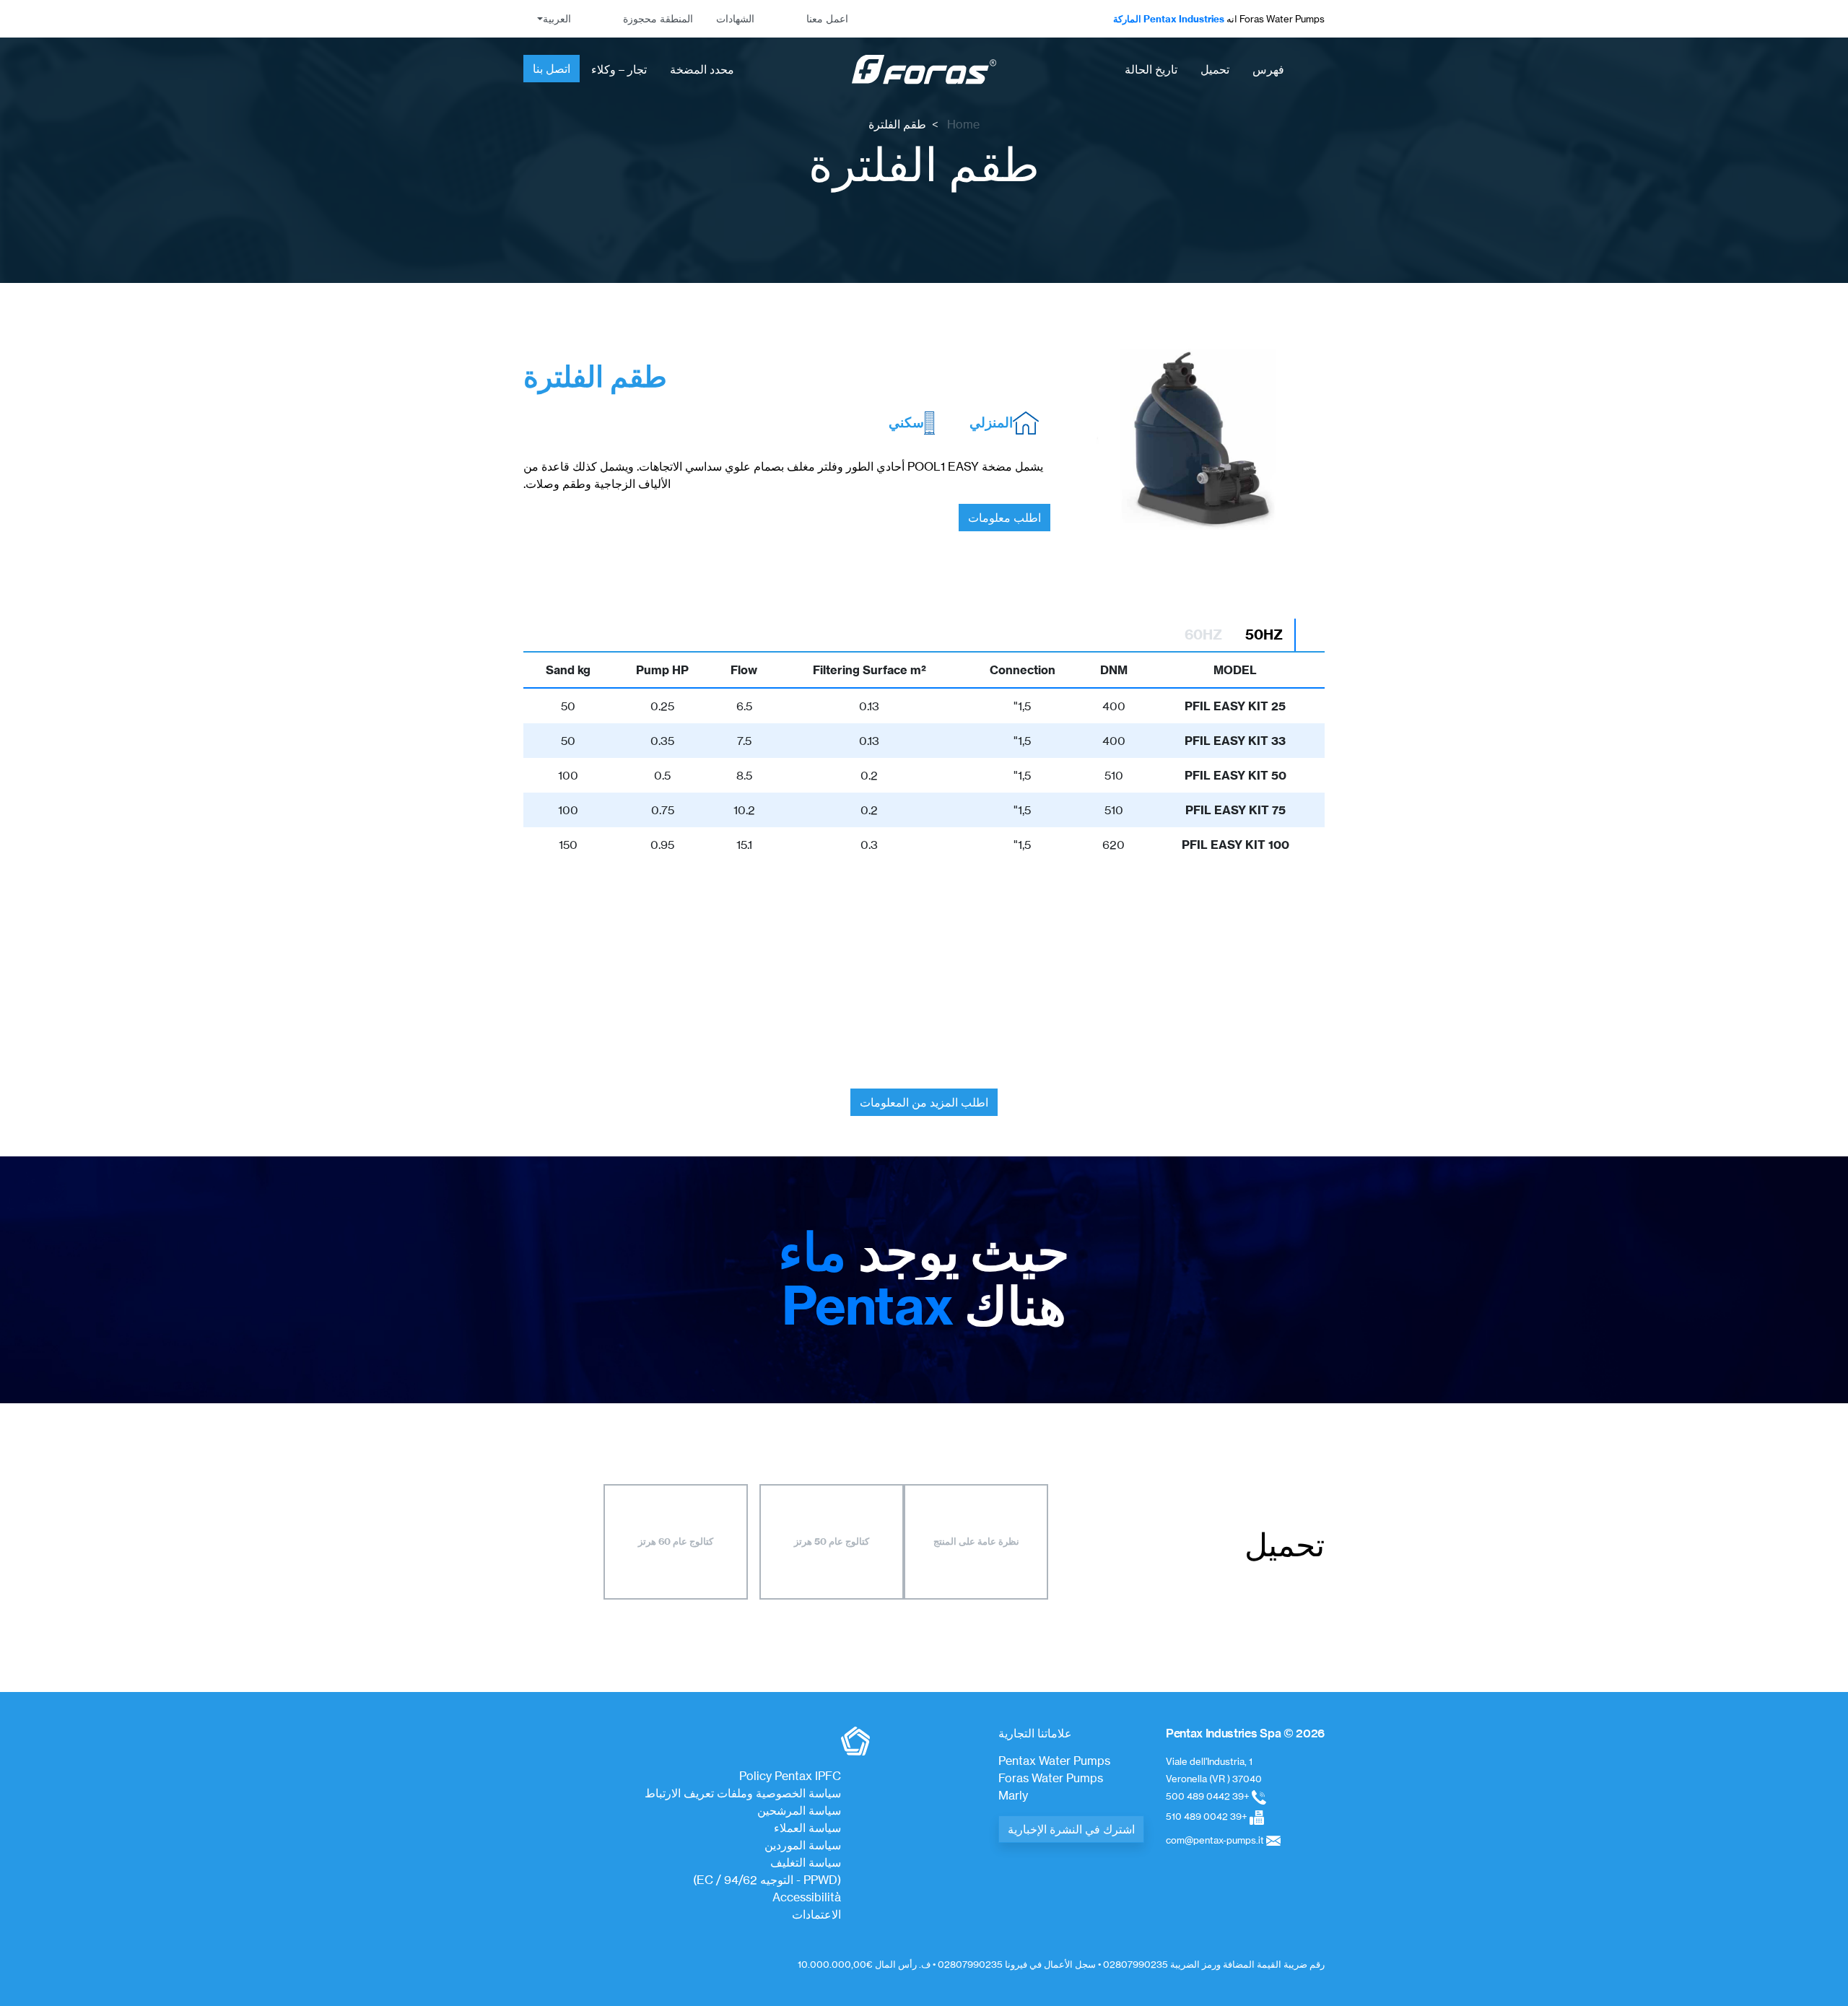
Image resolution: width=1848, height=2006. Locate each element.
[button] (553, 19)
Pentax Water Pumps (1054, 1761)
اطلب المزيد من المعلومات (924, 1102)
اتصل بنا (552, 69)
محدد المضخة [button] (702, 69)
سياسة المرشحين (799, 1810)
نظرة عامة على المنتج (976, 1541)
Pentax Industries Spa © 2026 (1245, 1733)
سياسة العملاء (807, 1828)
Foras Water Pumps (1051, 1778)
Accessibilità (807, 1897)
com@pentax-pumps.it (1215, 1840)
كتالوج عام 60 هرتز (676, 1541)
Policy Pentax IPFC (790, 1776)
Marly (1013, 1795)
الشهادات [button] (735, 19)
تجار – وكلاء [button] (619, 69)
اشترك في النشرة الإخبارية (1071, 1829)
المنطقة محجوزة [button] (658, 19)
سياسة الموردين (803, 1845)
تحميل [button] (1215, 69)
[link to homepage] (924, 70)
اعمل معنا (827, 19)
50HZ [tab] (1264, 634)
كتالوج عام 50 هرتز (832, 1541)
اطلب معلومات (1004, 518)
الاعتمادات (816, 1914)
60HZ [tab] (1203, 634)
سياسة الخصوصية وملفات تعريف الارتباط (743, 1793)
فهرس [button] (1268, 69)
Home (963, 124)
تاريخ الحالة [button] (1151, 69)
